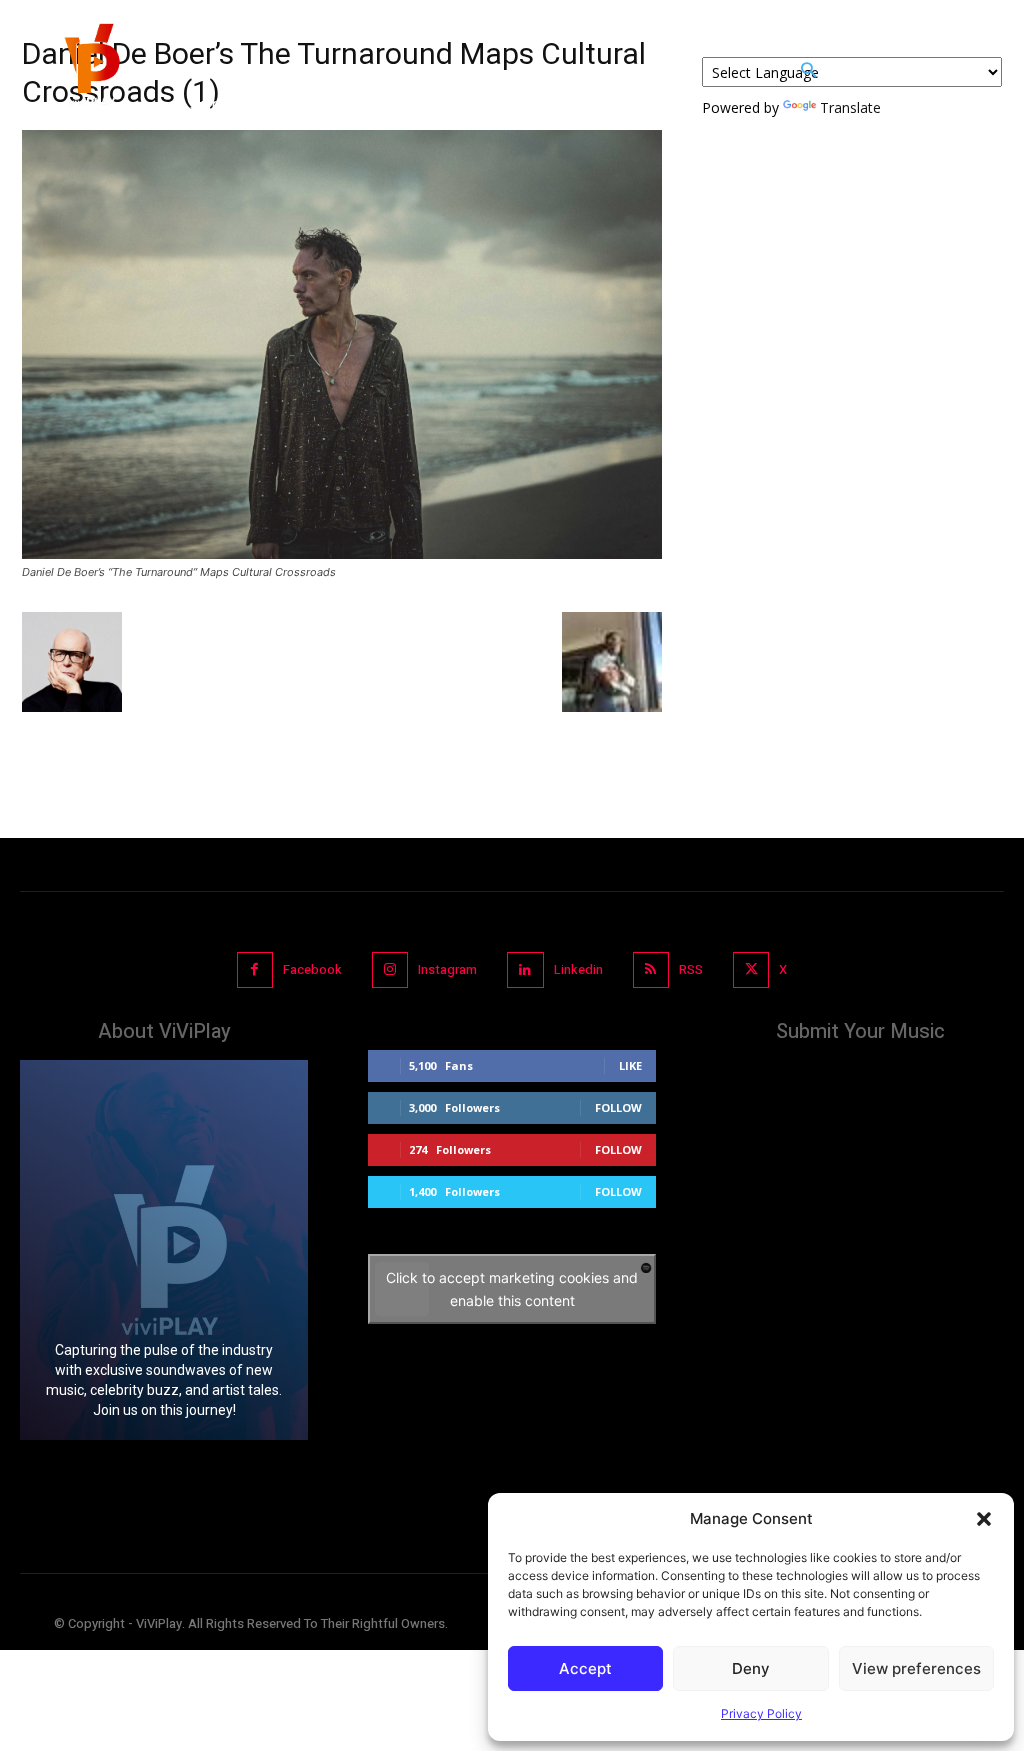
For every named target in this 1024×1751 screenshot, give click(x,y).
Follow (618, 1107)
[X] (751, 970)
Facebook (312, 969)
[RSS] (651, 970)
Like (630, 1065)
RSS (691, 969)
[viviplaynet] (90, 70)
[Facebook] (255, 970)
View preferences (916, 1668)
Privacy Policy (761, 1713)
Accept (585, 1668)
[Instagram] (390, 970)
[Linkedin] (525, 970)
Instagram (447, 969)
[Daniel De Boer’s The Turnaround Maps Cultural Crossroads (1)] (342, 553)
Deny (751, 1668)
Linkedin (578, 969)
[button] (984, 1519)
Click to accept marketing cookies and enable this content (512, 1289)
